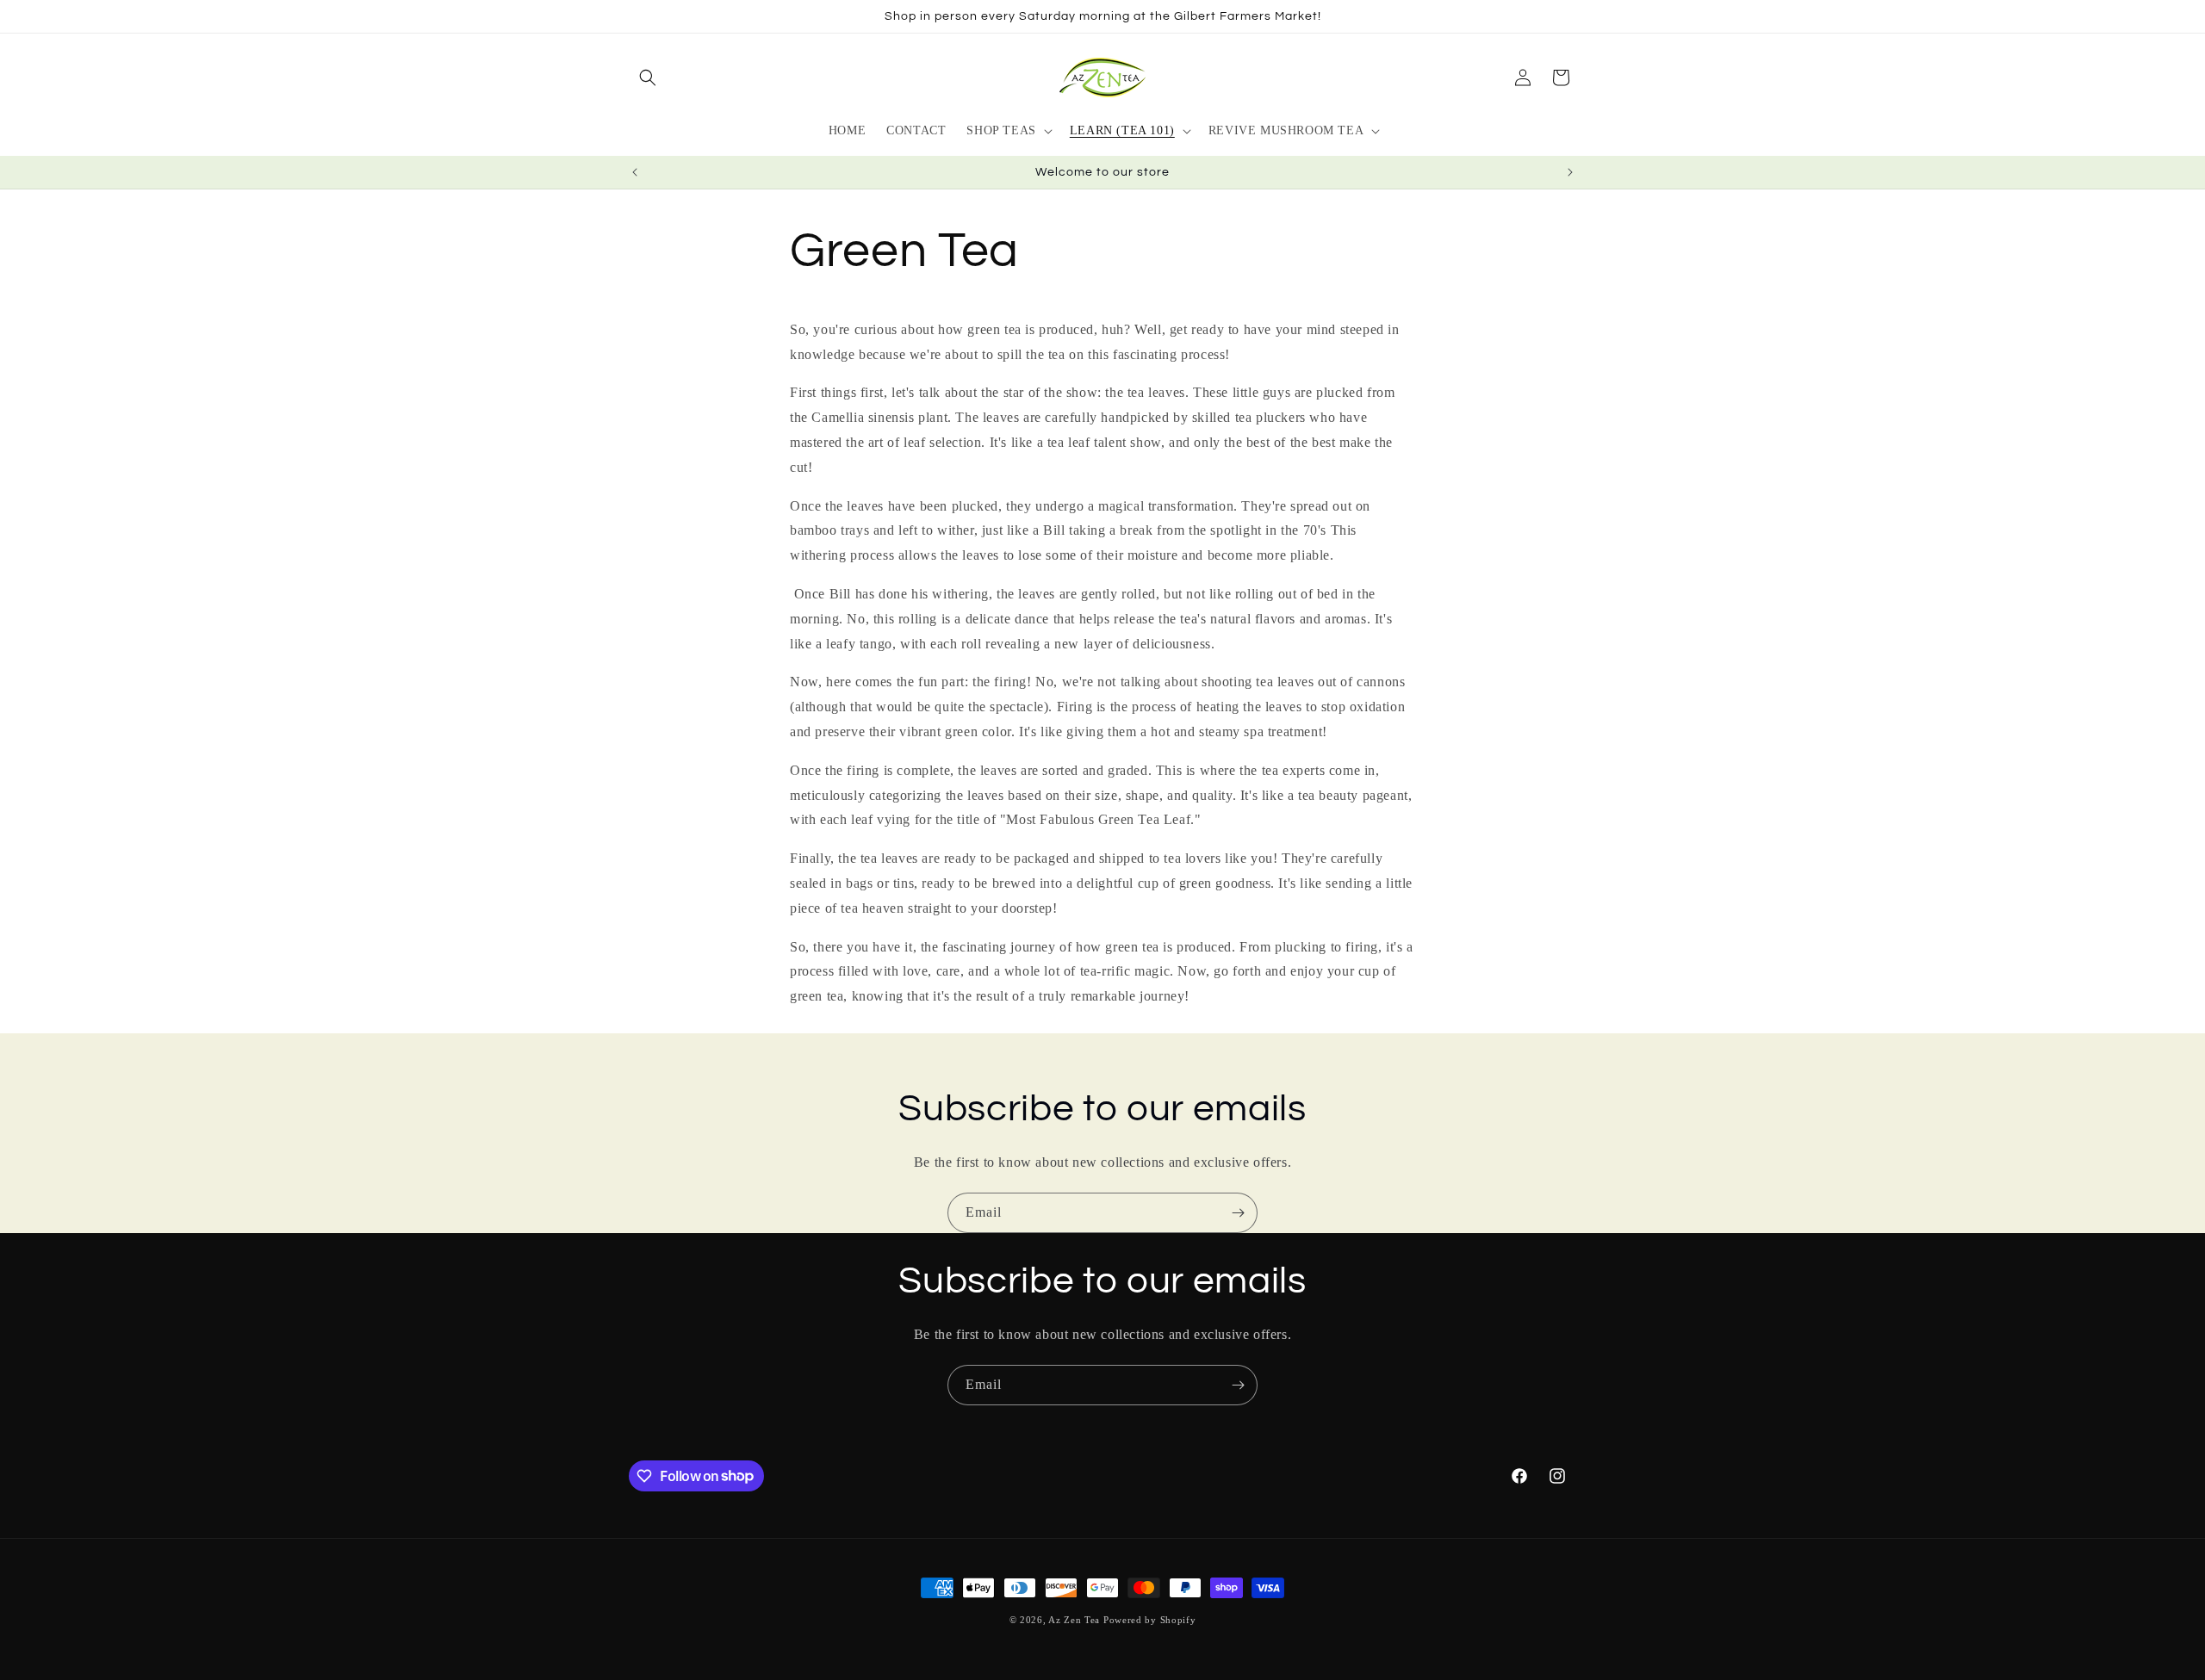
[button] (648, 77)
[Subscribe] (1238, 1213)
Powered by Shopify (1150, 1620)
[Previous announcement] (635, 172)
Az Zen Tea (1074, 1620)
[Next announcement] (1570, 172)
